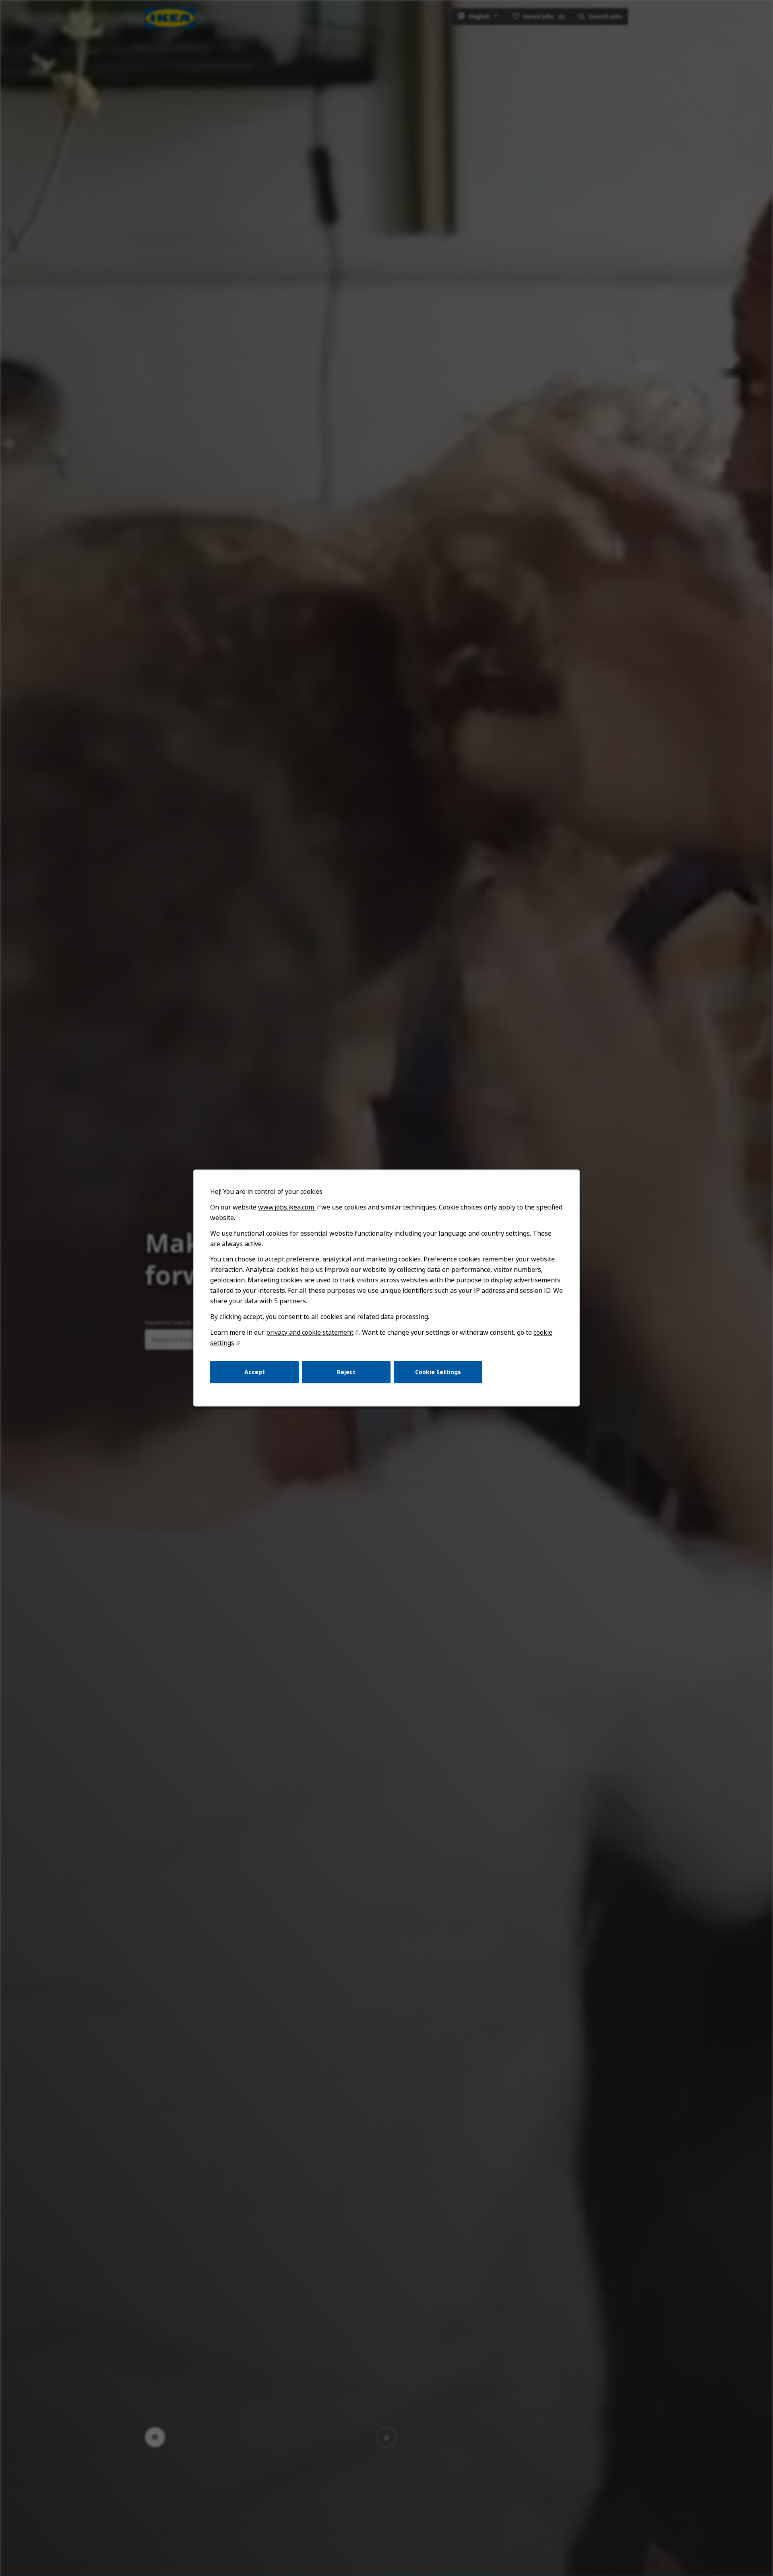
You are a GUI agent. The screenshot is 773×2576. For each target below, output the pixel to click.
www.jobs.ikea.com (287, 1207)
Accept (255, 1372)
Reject (346, 1372)
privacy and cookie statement (310, 1332)
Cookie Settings (438, 1372)
